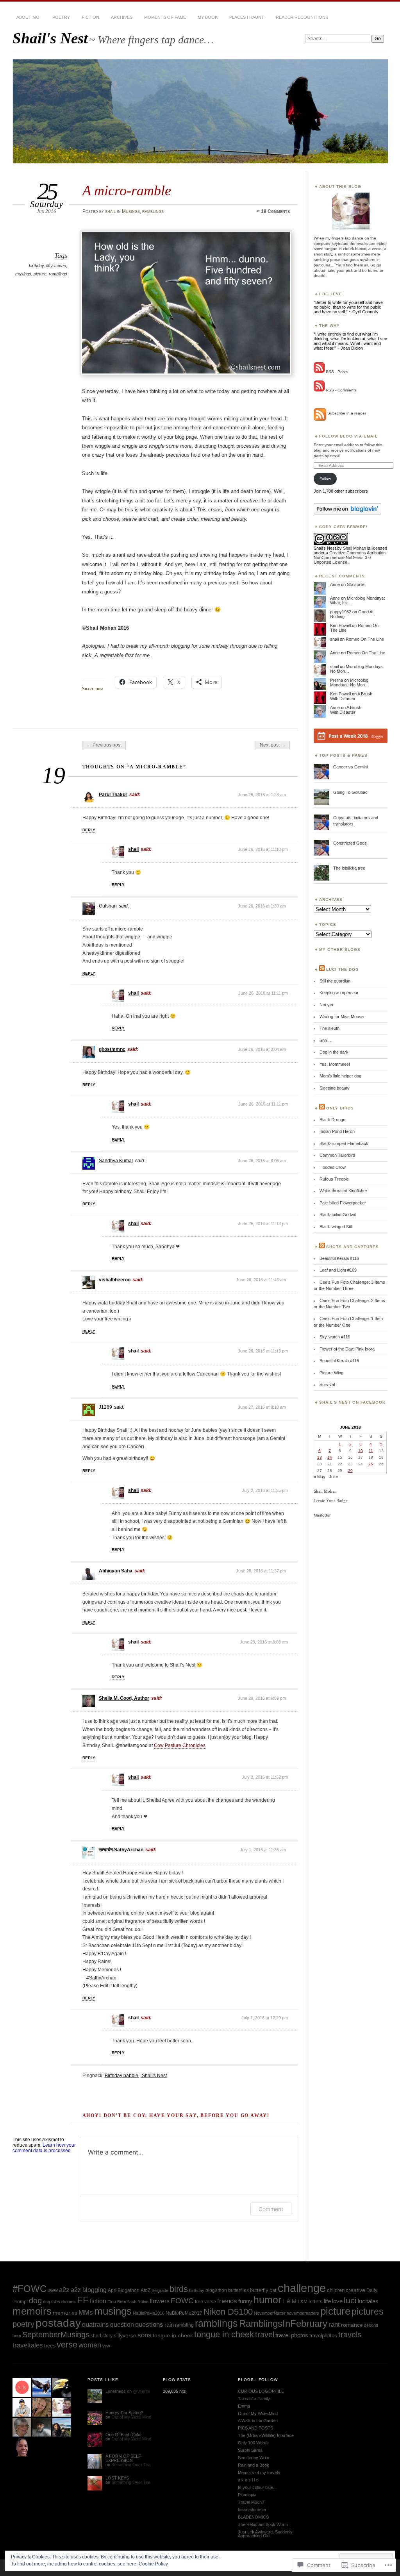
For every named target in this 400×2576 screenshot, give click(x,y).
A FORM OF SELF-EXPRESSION (124, 2458)
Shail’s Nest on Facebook (352, 1402)
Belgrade (160, 2290)
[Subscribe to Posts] (319, 372)
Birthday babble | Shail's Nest (136, 2076)
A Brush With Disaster (351, 696)
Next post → (273, 745)
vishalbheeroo (115, 1280)
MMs (86, 2313)
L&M (303, 2302)
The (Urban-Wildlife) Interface (266, 2435)
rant (334, 2325)
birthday (36, 266)
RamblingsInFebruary (283, 2324)
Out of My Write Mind (131, 2417)
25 (371, 1464)
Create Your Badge (331, 1501)
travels (350, 2335)
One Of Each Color (124, 2435)
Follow (325, 479)
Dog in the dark (334, 1052)
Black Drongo (332, 1120)
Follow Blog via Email (348, 436)
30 (350, 1471)
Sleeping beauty (335, 1088)
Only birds (340, 1108)
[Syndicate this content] (322, 969)
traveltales (28, 2345)
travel (265, 2334)
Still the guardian (335, 981)
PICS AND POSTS (255, 2428)
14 (330, 1457)
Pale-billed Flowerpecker (343, 1203)
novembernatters (303, 2313)
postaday (58, 2323)
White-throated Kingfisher (343, 1191)
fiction (98, 2301)
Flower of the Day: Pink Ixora (347, 1349)
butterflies (238, 2290)
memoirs (32, 2311)
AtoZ (146, 2290)
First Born (117, 2302)
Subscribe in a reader (347, 413)
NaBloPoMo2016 (149, 2313)
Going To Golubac (350, 792)
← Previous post (104, 745)
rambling (184, 2325)
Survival (327, 1384)
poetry (61, 17)
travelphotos (323, 2336)
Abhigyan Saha (116, 1571)
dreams (69, 2302)
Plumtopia (247, 2495)
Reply (89, 830)
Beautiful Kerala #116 (339, 1258)
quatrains (96, 2325)
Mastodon (323, 1515)
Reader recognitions (302, 17)
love (337, 2301)
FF (83, 2300)
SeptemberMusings (56, 2335)
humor (267, 2300)
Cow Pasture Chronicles (180, 1745)
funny (245, 2301)
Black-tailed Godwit (338, 1215)
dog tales (52, 2302)
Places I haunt (247, 17)
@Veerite (141, 2391)
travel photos (292, 2335)
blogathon (216, 2290)
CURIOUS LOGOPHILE (261, 2391)
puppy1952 (341, 612)
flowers (160, 2301)
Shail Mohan (354, 548)
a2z (64, 2290)
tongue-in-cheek (173, 2336)
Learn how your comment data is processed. (44, 2148)
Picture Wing (331, 1373)
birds (179, 2289)
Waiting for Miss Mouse (342, 1016)
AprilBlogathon (124, 2290)
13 (320, 1457)
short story (102, 2336)
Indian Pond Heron (337, 1131)
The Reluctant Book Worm (263, 2524)
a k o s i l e (248, 2480)
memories (65, 2313)
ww (106, 2346)
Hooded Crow (333, 1167)
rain (169, 2325)
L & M (289, 2302)
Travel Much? (251, 2502)
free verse (205, 2302)
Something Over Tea (131, 2465)
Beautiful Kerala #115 (339, 1361)
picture (40, 274)
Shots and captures (353, 1247)
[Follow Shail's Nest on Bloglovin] (347, 513)
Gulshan (108, 906)
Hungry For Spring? (124, 2413)
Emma (244, 2406)
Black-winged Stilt (336, 1227)
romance (352, 2325)
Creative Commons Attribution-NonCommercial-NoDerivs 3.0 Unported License (350, 557)
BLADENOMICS (253, 2517)
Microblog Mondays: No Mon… (350, 682)
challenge (302, 2288)
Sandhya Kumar (116, 1161)
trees (50, 2346)
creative (355, 2290)
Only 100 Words (253, 2443)
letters (316, 2302)
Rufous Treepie (334, 1179)
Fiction (90, 17)
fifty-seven (56, 266)
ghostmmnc (112, 1049)
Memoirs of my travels (259, 2472)
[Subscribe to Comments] (319, 390)
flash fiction (138, 2302)
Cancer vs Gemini (350, 767)
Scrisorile (356, 584)
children (336, 2290)
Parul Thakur (113, 795)
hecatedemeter (252, 2510)
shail (110, 211)
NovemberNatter (270, 2313)
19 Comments (275, 211)
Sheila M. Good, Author (124, 1698)
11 (371, 1451)
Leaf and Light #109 (338, 1270)
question (122, 2324)
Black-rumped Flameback (344, 1143)
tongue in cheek (224, 2334)
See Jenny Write (254, 2458)
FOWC (182, 2301)
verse (67, 2345)
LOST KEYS (117, 2478)
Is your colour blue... (257, 2487)
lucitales (368, 2301)
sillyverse (125, 2335)
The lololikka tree (349, 868)
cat (273, 2290)
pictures (368, 2312)
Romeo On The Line (365, 639)
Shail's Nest (50, 38)
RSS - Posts (337, 372)
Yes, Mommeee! (335, 1064)
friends (227, 2301)
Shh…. (326, 1040)
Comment (271, 2209)
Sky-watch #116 (335, 1337)
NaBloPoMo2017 (184, 2313)
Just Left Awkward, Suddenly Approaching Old (265, 2534)
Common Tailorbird (337, 1155)
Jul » (333, 1477)
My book (208, 17)
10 (361, 1451)
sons (145, 2335)
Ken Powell (340, 625)
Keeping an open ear (339, 993)
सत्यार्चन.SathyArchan (121, 1850)
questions (149, 2325)
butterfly (259, 2290)
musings (23, 274)
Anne (335, 584)
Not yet (326, 1005)
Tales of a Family (254, 2399)
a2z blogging (89, 2290)
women (90, 2345)
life (327, 2301)
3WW (53, 2290)
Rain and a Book (254, 2465)
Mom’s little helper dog (340, 1076)
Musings (131, 211)
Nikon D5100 (228, 2312)
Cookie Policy (153, 2564)
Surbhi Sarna (250, 2450)
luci (350, 2300)
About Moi (29, 17)
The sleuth (329, 1028)
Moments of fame (165, 17)
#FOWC (29, 2289)
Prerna (337, 680)
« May (320, 1477)
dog (35, 2301)
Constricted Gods (350, 843)
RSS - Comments (341, 390)
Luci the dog (343, 969)
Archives (122, 17)
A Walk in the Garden (258, 2421)
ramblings (153, 211)
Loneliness (116, 2391)
